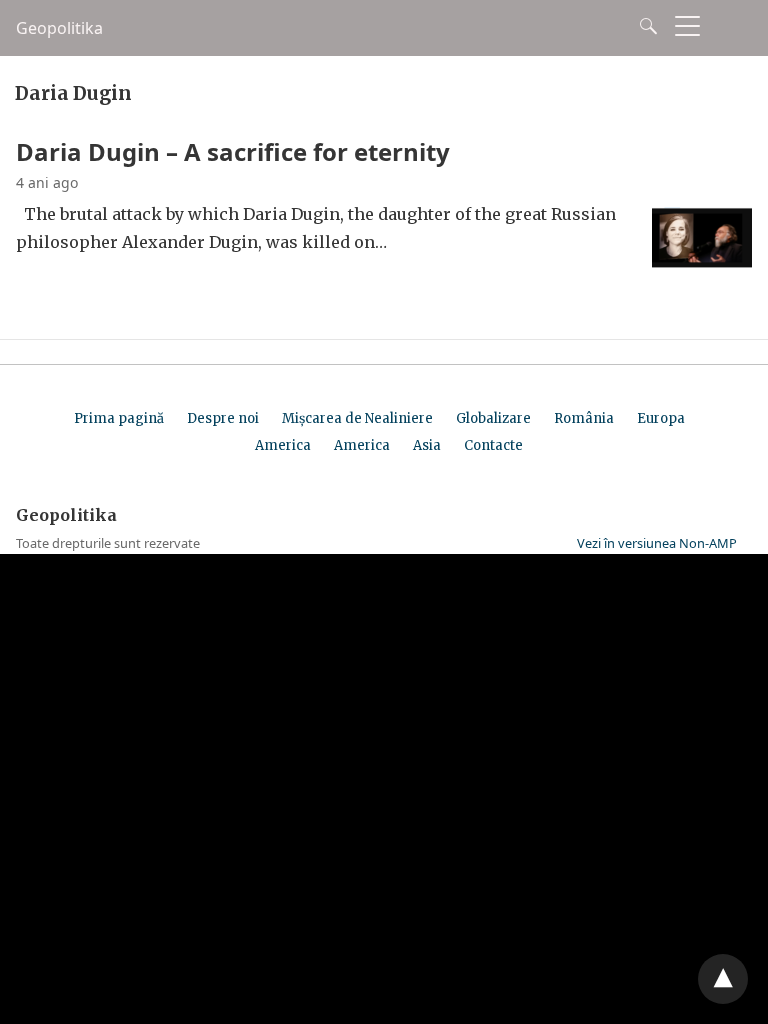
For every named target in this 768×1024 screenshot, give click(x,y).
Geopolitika (59, 28)
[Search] (644, 26)
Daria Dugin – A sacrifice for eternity (233, 151)
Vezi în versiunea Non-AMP (657, 543)
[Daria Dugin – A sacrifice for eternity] (702, 269)
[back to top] (723, 979)
